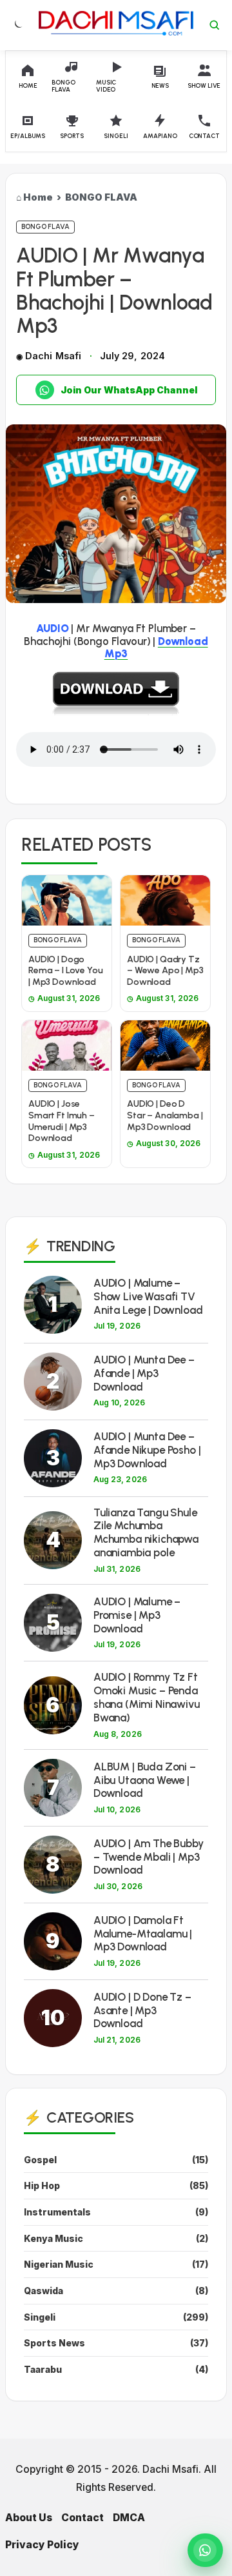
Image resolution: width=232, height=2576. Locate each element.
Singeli (40, 2317)
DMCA (129, 2518)
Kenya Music (53, 2238)
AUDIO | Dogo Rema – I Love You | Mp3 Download (66, 971)
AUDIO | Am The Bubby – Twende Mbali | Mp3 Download (149, 1857)
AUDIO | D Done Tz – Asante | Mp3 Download (142, 2010)
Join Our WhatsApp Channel (129, 390)
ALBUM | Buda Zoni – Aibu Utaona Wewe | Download (145, 1780)
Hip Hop (42, 2185)
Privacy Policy (42, 2545)
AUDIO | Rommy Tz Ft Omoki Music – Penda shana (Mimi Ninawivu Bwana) (147, 1697)
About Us (29, 2518)
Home (38, 197)
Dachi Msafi (53, 356)
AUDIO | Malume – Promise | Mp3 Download (137, 1615)
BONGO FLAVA (101, 197)
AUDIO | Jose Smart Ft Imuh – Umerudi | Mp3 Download (62, 1121)
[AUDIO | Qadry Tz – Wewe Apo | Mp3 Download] (165, 900)
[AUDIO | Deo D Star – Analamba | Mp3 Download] (165, 1045)
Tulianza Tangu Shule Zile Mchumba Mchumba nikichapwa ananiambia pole (146, 1532)
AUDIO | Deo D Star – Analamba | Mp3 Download (165, 1115)
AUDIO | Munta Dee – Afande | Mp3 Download (144, 1373)
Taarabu (43, 2369)
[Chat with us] (205, 2550)
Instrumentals (57, 2212)
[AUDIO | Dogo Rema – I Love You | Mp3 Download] (67, 900)
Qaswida (43, 2291)
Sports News (54, 2343)
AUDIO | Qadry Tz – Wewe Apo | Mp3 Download (165, 971)
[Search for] (215, 25)
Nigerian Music (59, 2264)
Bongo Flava (45, 227)
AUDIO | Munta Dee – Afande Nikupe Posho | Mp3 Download (147, 1450)
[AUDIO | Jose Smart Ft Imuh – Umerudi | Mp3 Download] (67, 1045)
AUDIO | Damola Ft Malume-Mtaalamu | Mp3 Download (143, 1934)
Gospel (40, 2160)
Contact (82, 2518)
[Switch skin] (17, 25)
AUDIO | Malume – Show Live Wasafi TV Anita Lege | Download (148, 1296)
